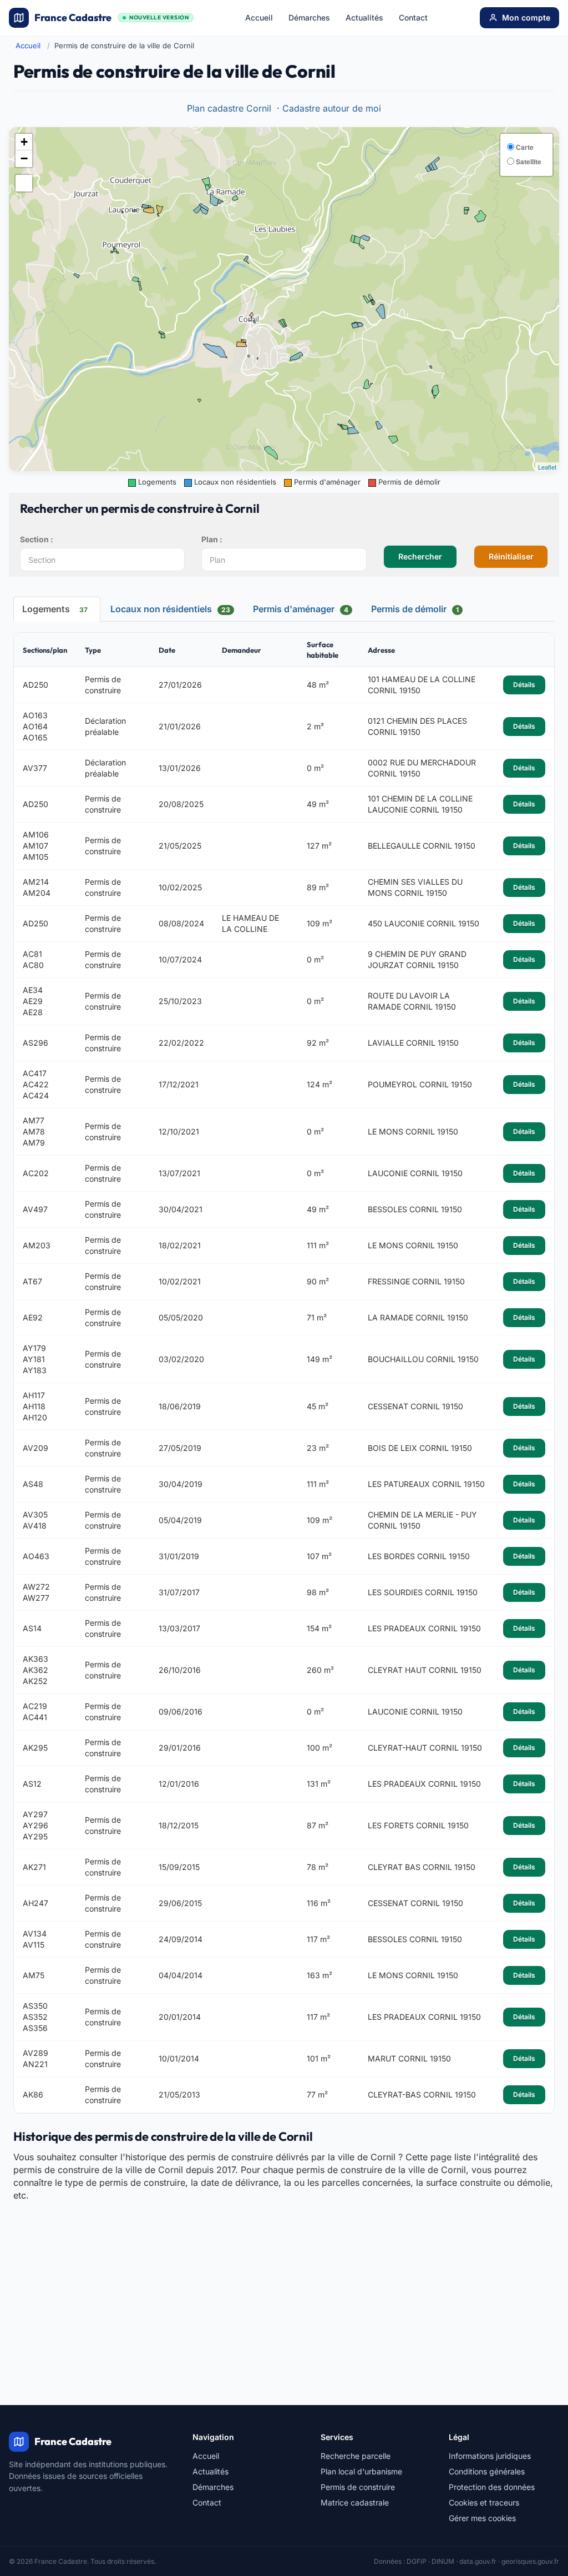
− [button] (24, 158)
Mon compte (526, 17)
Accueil (259, 17)
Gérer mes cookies (482, 2518)
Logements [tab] (55, 609)
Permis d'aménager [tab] (301, 609)
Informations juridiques (490, 2456)
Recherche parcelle (356, 2456)
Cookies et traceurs (484, 2502)
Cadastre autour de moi (332, 108)
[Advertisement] (284, 2285)
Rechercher (420, 556)
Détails (524, 685)
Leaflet (547, 467)
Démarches (309, 17)
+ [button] (24, 142)
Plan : (212, 539)
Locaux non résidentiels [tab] (170, 609)
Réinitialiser (511, 556)
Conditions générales (487, 2471)
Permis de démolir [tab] (415, 609)
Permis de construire (358, 2487)
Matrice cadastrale (355, 2502)
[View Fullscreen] (24, 183)
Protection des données (492, 2487)
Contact (413, 17)
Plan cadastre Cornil (229, 108)
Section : (37, 539)
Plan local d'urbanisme (361, 2471)
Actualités (364, 17)
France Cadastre (111, 17)
